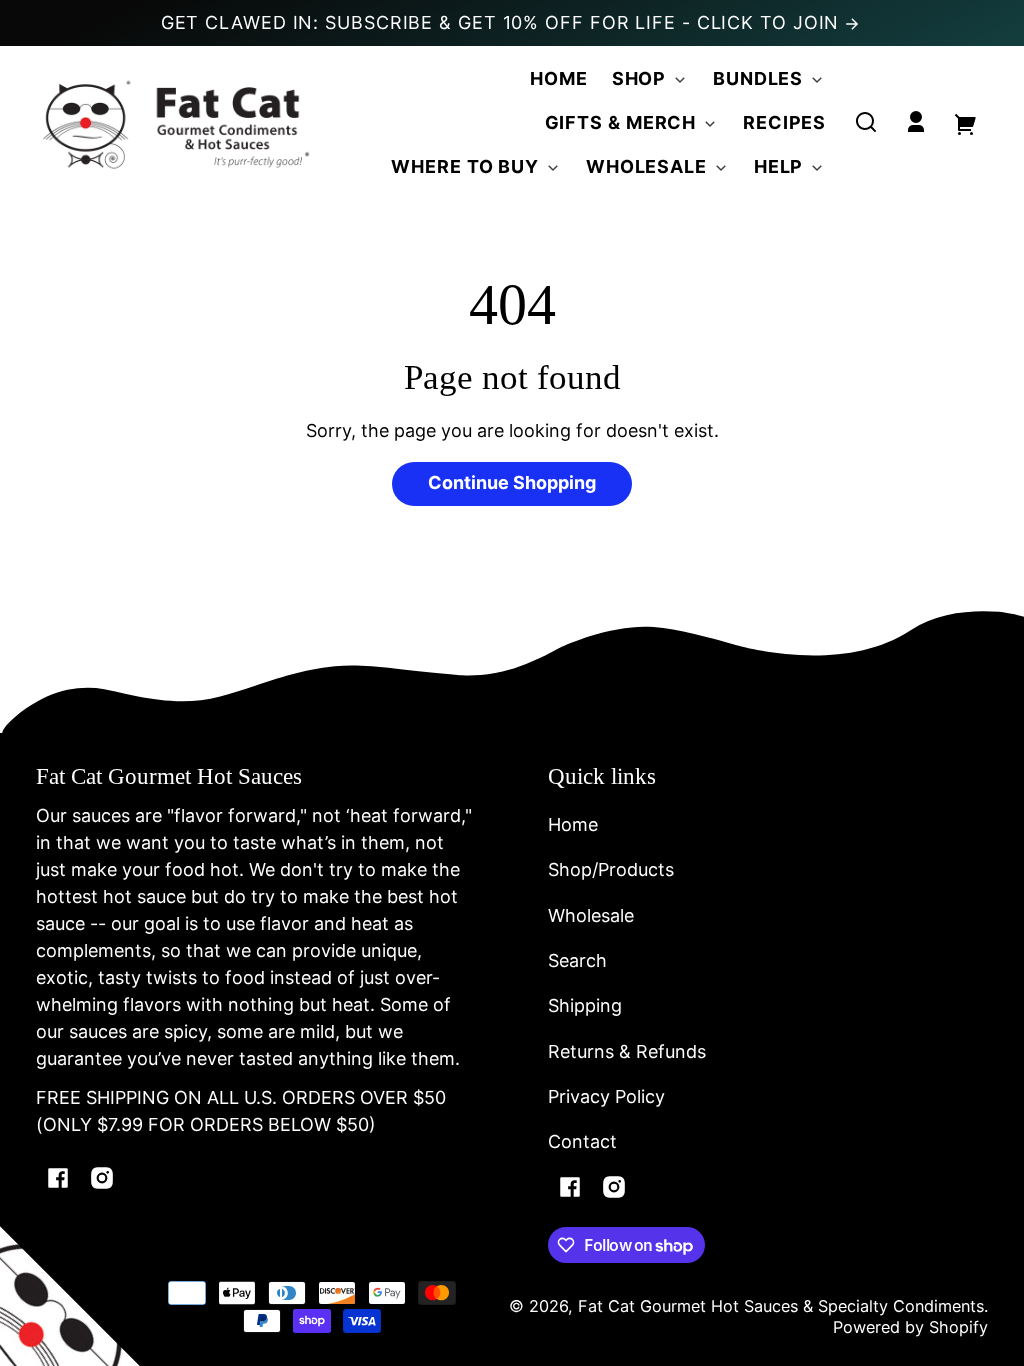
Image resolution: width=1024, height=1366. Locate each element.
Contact (582, 1141)
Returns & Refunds (627, 1051)
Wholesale (591, 915)
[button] (866, 122)
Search (577, 960)
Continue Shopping (512, 482)
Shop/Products (611, 869)
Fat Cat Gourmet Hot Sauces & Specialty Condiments (781, 1306)
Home (573, 824)
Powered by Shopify (910, 1327)
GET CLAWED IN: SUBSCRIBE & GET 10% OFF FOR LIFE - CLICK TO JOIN (503, 22)
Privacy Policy (606, 1096)
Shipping (585, 1005)
